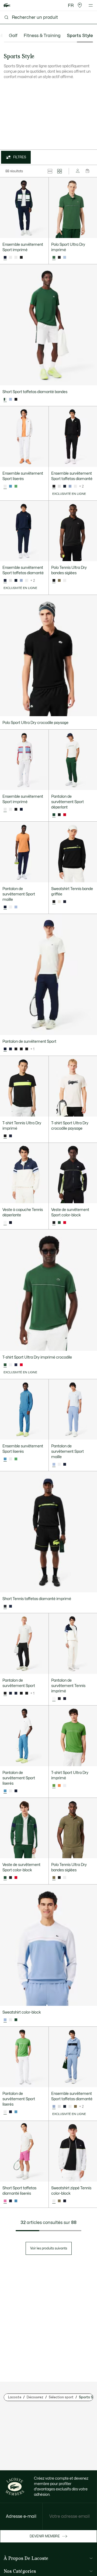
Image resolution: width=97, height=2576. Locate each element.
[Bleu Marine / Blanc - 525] (21, 810)
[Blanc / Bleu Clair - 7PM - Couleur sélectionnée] (5, 810)
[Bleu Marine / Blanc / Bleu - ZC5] (65, 486)
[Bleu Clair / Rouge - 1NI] (11, 400)
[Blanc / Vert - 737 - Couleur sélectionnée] (5, 400)
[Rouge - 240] (65, 815)
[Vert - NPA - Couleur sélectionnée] (54, 1786)
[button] (80, 5)
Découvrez (35, 2397)
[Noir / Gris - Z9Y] (27, 1049)
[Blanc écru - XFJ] (59, 902)
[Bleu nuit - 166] (65, 902)
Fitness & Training (42, 36)
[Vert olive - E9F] (59, 581)
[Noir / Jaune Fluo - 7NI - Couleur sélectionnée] (5, 1136)
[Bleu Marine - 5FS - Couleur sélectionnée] (5, 581)
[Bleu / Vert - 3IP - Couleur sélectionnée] (5, 1791)
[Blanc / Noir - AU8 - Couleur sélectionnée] (54, 2201)
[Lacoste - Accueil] (7, 6)
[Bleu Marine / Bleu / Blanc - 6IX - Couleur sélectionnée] (5, 1049)
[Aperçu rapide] (42, 232)
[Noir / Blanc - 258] (21, 258)
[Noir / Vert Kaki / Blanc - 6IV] (16, 1049)
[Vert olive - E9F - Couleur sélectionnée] (54, 1878)
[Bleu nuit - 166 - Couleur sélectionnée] (5, 907)
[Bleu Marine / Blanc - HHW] (11, 1136)
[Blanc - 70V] (65, 581)
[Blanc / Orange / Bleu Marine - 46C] (75, 486)
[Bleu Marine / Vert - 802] (16, 2020)
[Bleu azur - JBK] (11, 486)
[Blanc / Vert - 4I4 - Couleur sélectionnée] (5, 2112)
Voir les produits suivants (49, 2248)
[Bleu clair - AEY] (65, 258)
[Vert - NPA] (16, 486)
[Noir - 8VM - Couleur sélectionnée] (54, 486)
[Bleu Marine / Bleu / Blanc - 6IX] (16, 1693)
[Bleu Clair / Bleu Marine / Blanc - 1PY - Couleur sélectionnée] (54, 2107)
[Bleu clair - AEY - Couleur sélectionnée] (54, 1465)
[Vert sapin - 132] (59, 1223)
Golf (13, 36)
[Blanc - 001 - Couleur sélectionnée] (5, 486)
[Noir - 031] (59, 258)
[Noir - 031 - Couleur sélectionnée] (54, 581)
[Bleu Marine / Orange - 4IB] (16, 1791)
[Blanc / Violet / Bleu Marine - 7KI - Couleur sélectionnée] (5, 1223)
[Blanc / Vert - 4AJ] (16, 258)
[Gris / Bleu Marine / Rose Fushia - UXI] (59, 486)
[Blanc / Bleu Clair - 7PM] (11, 258)
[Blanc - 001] (11, 907)
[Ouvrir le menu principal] (91, 5)
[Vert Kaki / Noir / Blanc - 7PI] (75, 2107)
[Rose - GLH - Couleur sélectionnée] (5, 2201)
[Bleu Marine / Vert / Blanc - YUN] (11, 1223)
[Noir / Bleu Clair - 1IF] (21, 1049)
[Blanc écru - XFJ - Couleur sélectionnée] (54, 1699)
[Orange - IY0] (59, 1786)
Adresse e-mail (21, 2516)
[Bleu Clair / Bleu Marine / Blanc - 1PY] (70, 486)
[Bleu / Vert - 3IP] (16, 2112)
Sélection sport (61, 2397)
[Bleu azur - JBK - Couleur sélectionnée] (5, 1459)
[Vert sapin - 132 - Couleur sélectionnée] (54, 258)
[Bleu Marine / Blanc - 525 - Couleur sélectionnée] (5, 258)
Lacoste (15, 2397)
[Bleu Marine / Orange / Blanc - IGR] (11, 1049)
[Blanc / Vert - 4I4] (11, 1791)
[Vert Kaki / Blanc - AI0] (59, 2201)
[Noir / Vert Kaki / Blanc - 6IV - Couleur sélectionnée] (5, 1693)
